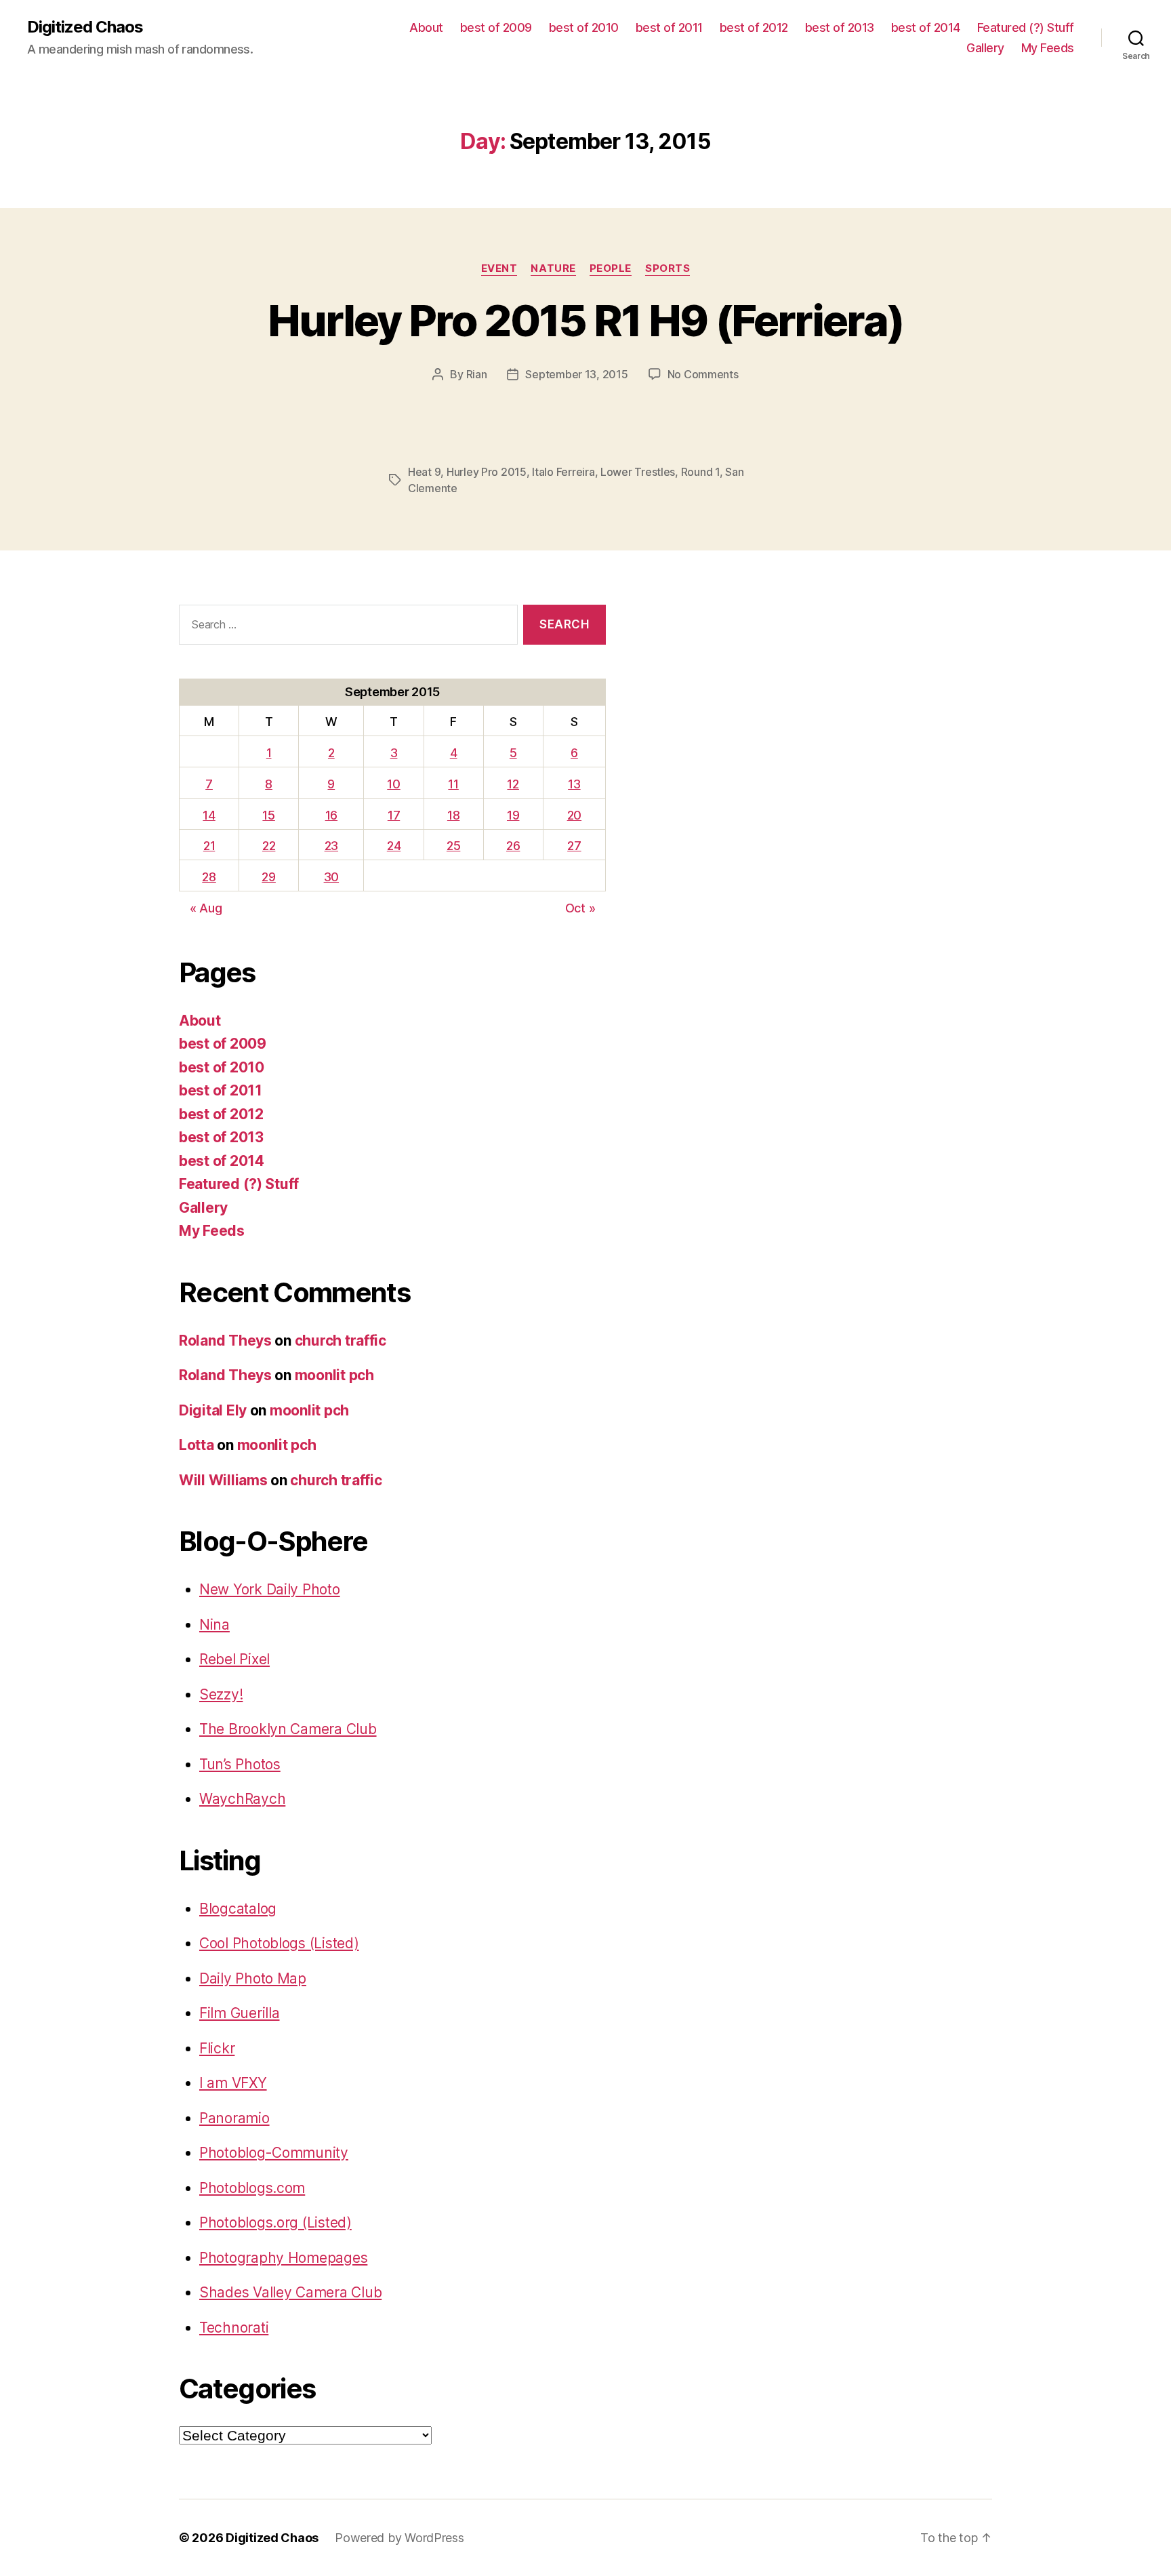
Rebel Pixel (234, 1659)
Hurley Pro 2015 (487, 472)
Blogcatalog (238, 1909)
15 (268, 815)
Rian (477, 374)
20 (574, 815)
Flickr (217, 2048)
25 (453, 846)
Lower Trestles (638, 472)
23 (331, 846)
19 (513, 815)
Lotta (197, 1445)
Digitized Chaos (85, 27)
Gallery (985, 48)
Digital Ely (213, 1410)
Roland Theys (225, 1341)
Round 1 (700, 472)
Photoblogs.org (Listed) (275, 2222)
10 (393, 784)
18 (453, 815)
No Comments (703, 374)
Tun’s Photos (240, 1764)
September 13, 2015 (576, 374)
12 (513, 784)
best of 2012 (754, 27)
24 (394, 846)
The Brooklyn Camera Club (288, 1729)
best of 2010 (584, 27)
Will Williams (223, 1480)
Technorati (234, 2328)
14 (209, 815)
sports (667, 268)
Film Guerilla (240, 2013)
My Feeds (1048, 48)
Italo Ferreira (563, 472)
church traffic (341, 1341)
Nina (214, 1625)
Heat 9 (424, 472)
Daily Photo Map (253, 1978)
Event (499, 268)
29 (268, 877)
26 (513, 846)
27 (574, 846)
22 (269, 846)
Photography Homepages (283, 2258)
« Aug (206, 908)
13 (574, 784)
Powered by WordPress (399, 2538)
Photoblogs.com (252, 2188)
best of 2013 (840, 27)
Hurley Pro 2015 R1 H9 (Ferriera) (586, 320)
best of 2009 (496, 27)
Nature (553, 268)
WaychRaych (242, 1799)
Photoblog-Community (274, 2153)
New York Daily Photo (270, 1589)
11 (453, 784)
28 (209, 877)
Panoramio (234, 2118)
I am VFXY (233, 2083)
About (426, 27)
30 (331, 877)
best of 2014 (926, 27)
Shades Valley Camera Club (290, 2292)
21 (209, 846)
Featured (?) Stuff (1026, 27)
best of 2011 (669, 27)
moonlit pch (334, 1375)
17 (394, 815)
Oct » (580, 908)
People (611, 268)
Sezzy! (221, 1694)
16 (331, 815)
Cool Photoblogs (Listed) (279, 1943)
